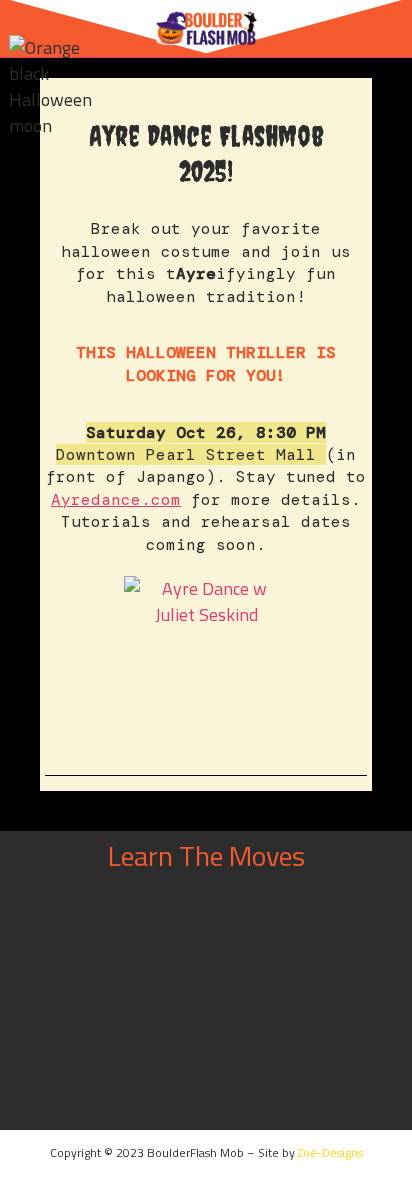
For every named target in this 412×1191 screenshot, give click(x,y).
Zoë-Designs (330, 1152)
